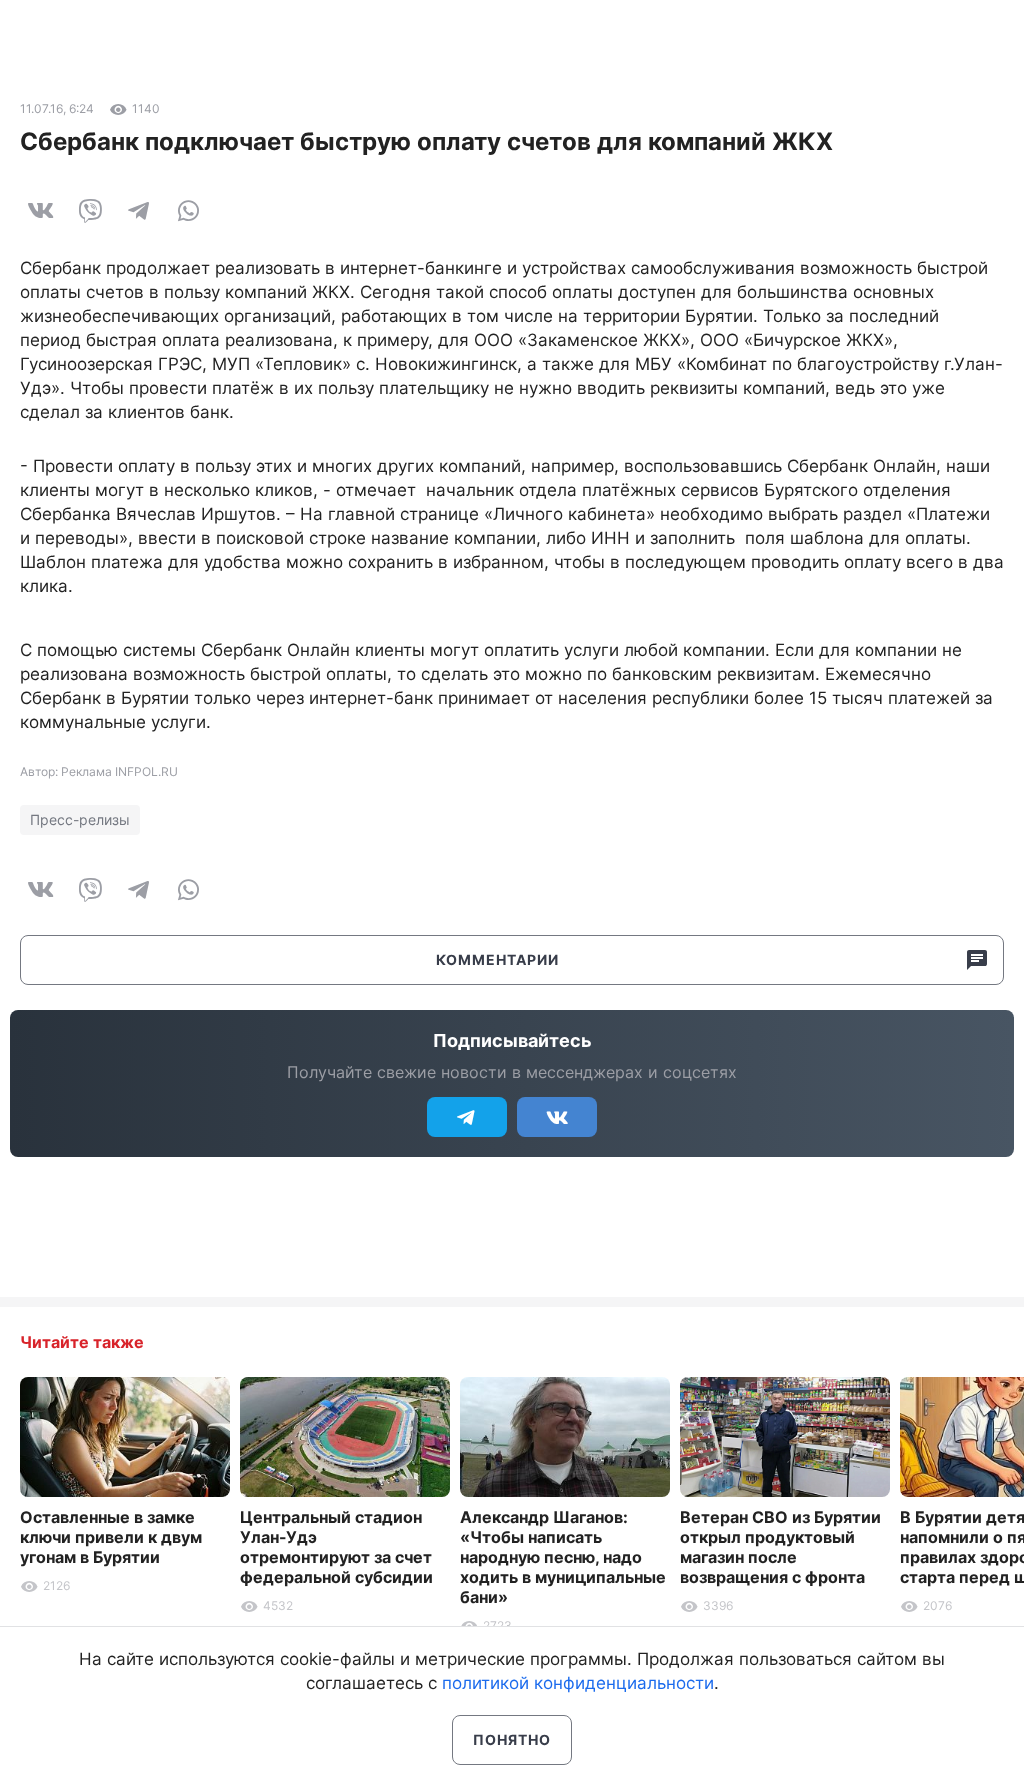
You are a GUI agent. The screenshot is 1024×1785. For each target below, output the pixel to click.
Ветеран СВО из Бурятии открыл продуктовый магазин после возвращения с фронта (780, 1547)
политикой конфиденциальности (578, 1683)
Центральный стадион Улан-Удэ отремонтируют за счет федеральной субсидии (336, 1547)
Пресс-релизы (80, 819)
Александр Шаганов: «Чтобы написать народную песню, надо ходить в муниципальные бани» (563, 1557)
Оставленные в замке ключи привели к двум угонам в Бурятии (111, 1537)
